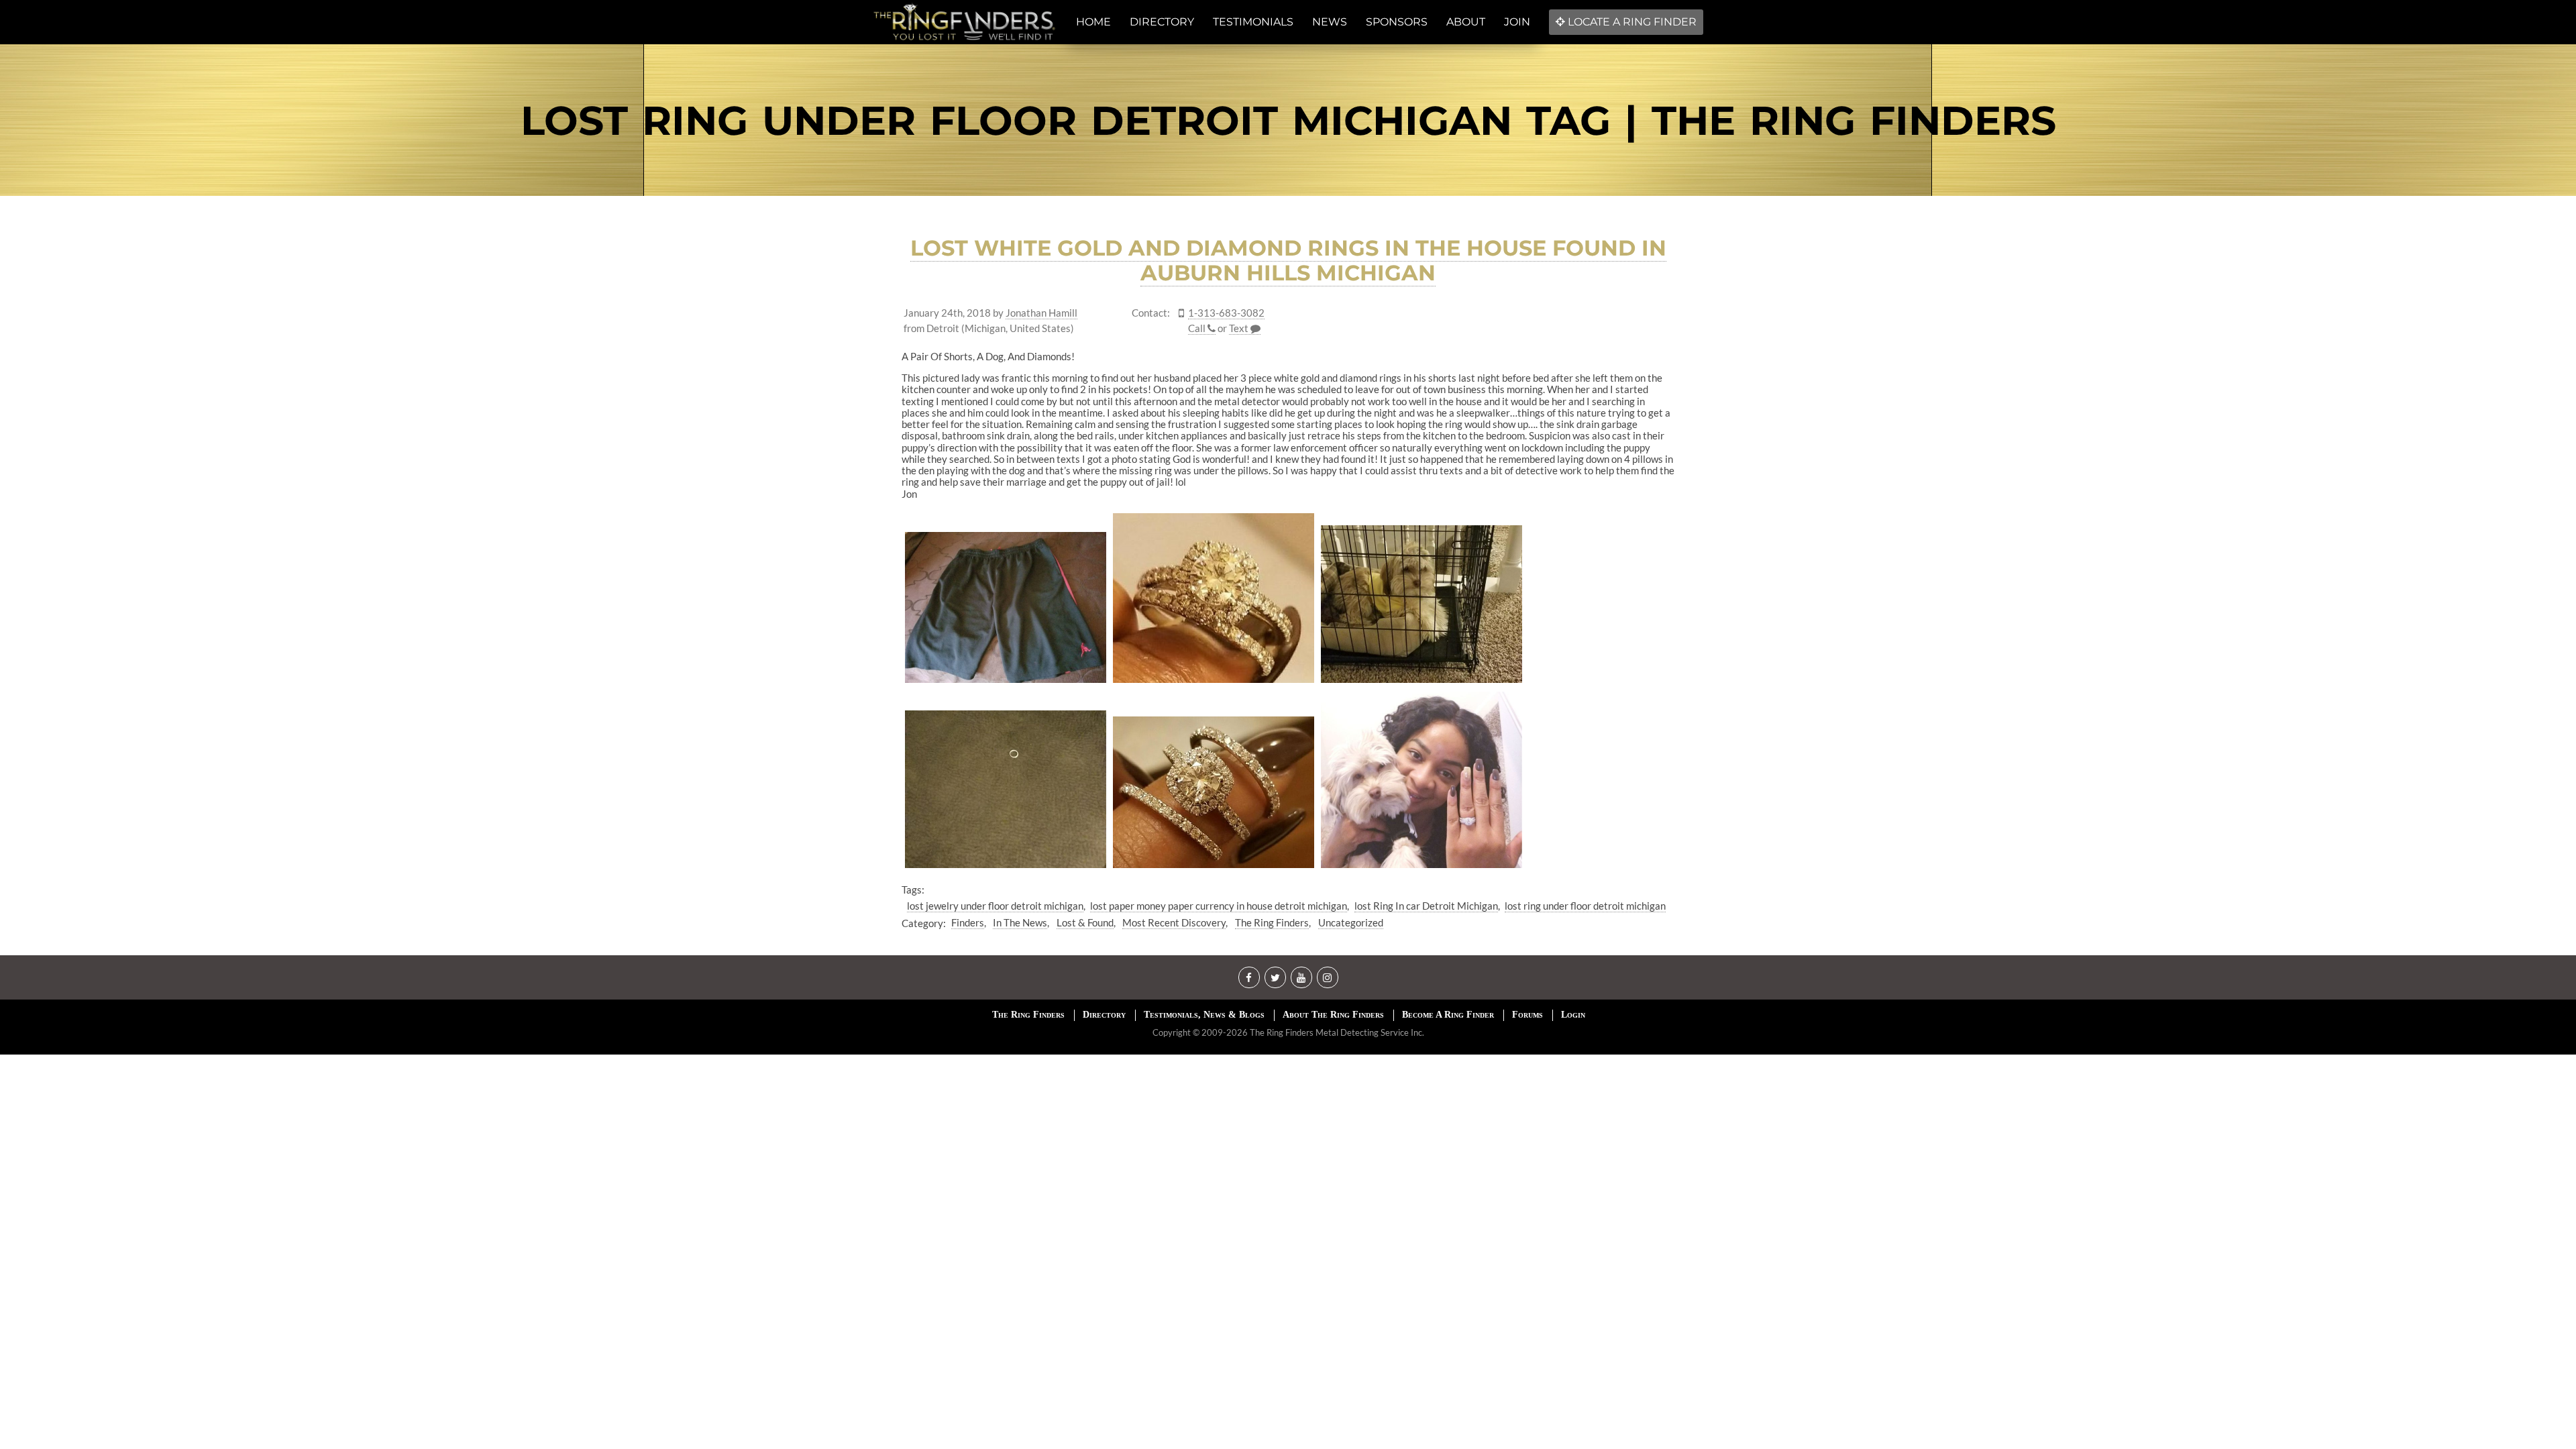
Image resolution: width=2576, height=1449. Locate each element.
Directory (1104, 1015)
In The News (1020, 922)
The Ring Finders (1272, 922)
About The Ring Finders (1333, 1015)
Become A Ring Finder (1448, 1015)
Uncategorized (1351, 922)
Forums (1527, 1015)
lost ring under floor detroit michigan (1585, 906)
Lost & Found (1085, 922)
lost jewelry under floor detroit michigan (995, 906)
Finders (968, 922)
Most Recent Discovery (1174, 922)
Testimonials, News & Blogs (1204, 1015)
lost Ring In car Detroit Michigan (1426, 906)
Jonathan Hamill (1041, 313)
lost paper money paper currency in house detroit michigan (1219, 906)
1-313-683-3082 (1226, 313)
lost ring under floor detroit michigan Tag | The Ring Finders (1288, 120)
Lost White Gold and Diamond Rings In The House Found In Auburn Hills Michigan (1288, 260)
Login (1573, 1015)
